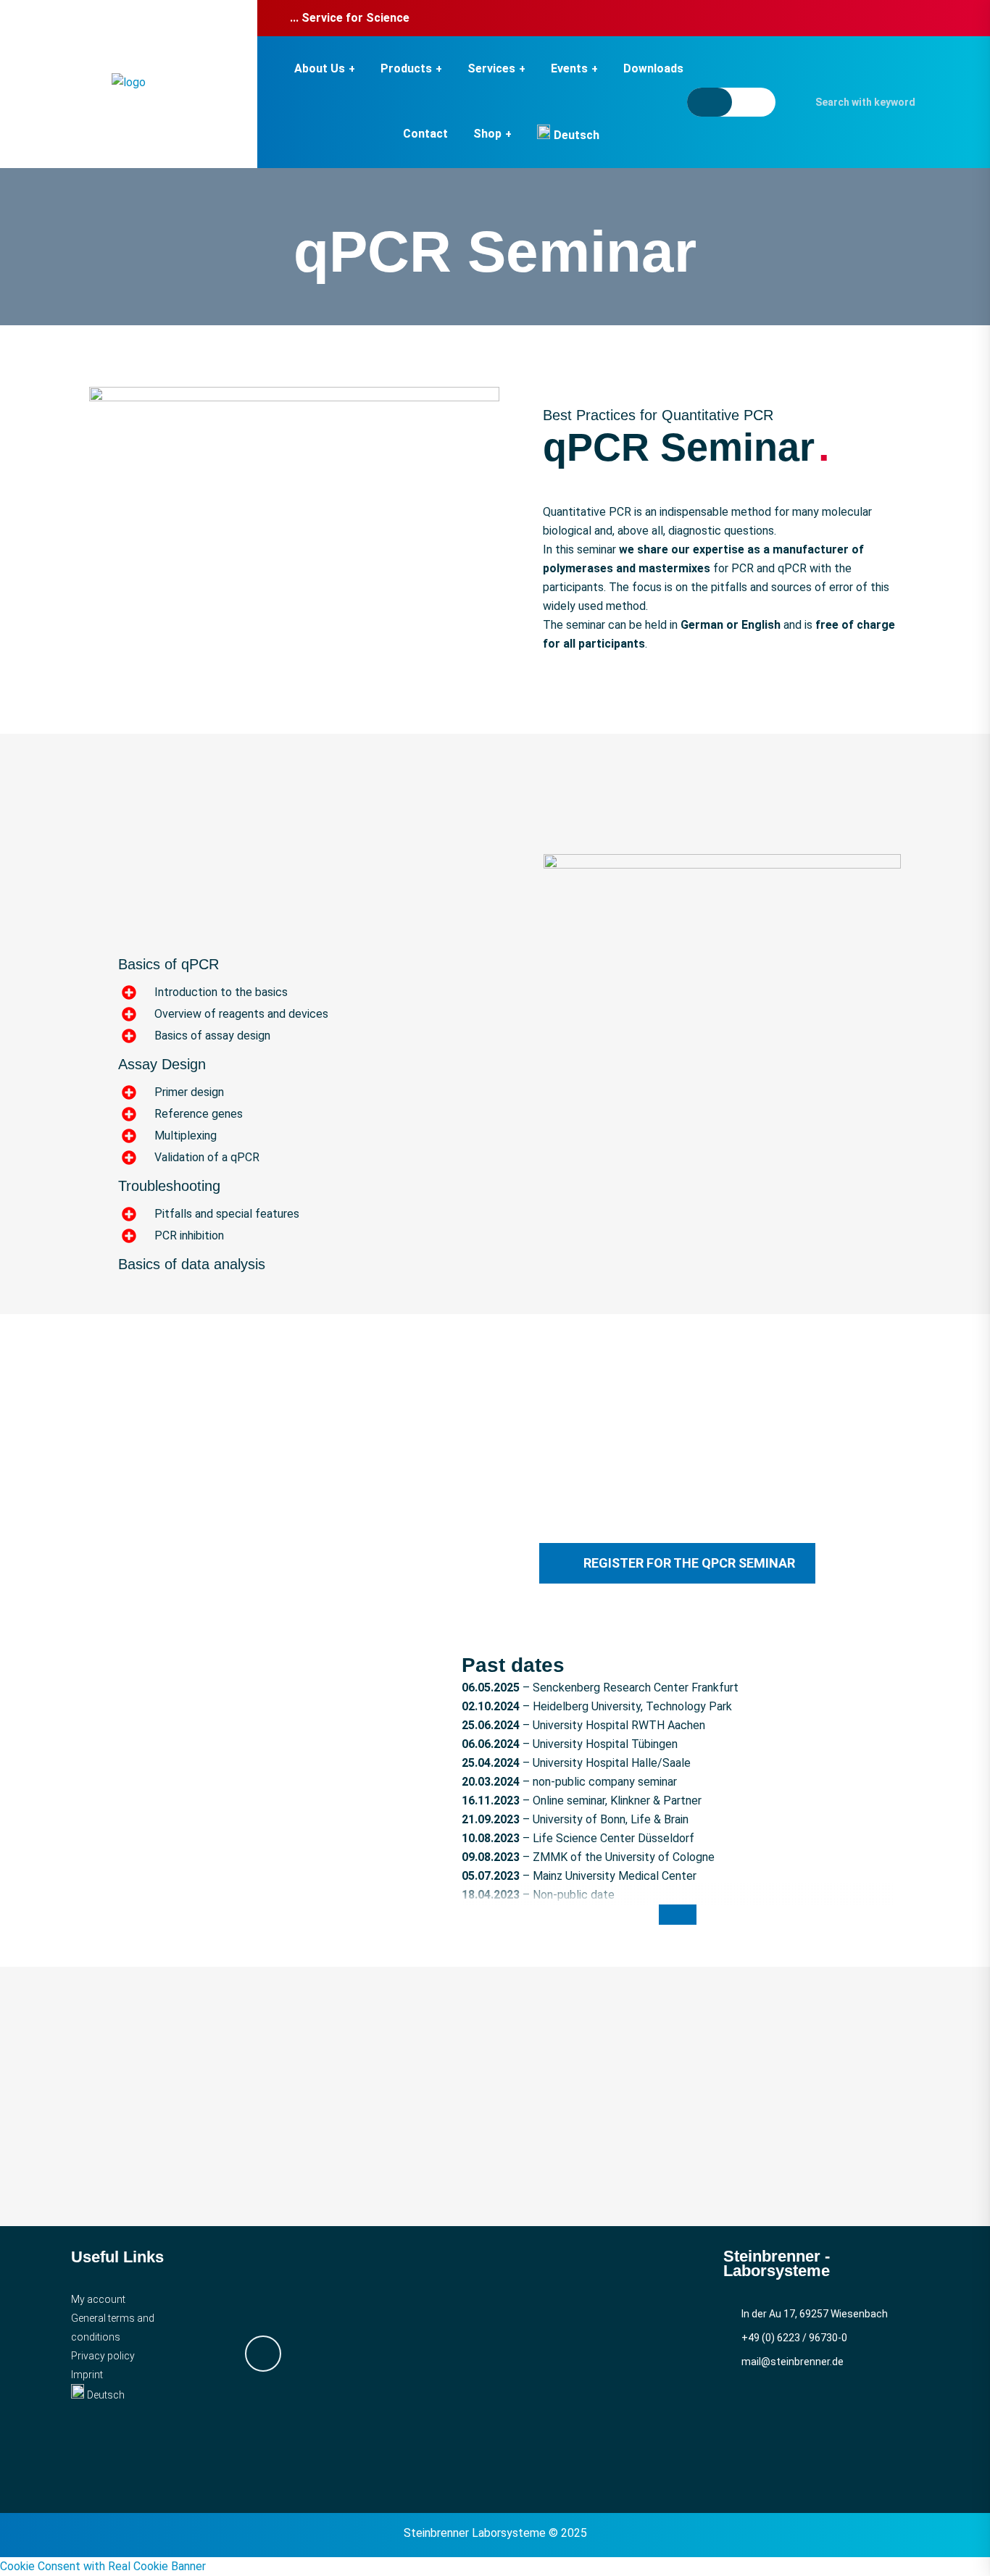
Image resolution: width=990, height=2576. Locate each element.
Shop (487, 134)
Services (491, 68)
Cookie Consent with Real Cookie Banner (103, 2566)
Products (406, 68)
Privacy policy (103, 2356)
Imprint (87, 2375)
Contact (425, 134)
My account (98, 2299)
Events (569, 68)
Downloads (653, 68)
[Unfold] (678, 1915)
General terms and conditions (113, 2328)
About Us (320, 68)
